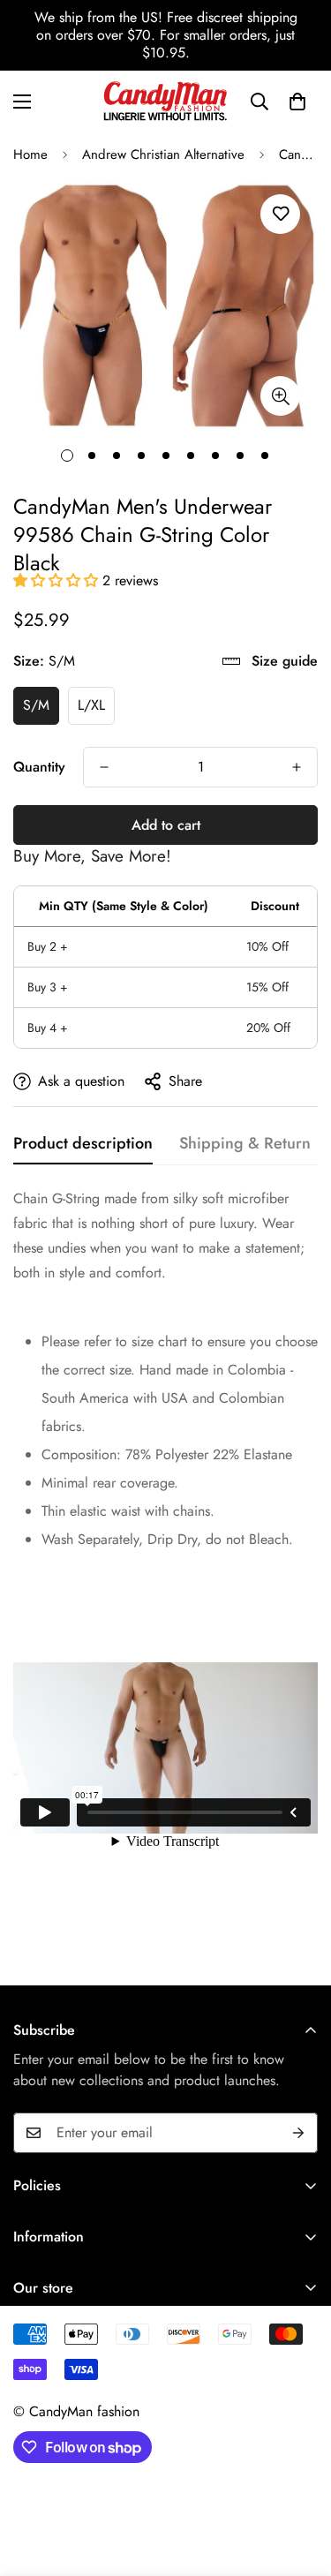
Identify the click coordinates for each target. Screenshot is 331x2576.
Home (30, 154)
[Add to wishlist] (280, 214)
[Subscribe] (298, 2133)
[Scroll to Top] (299, 2482)
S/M (36, 705)
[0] (297, 102)
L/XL (91, 705)
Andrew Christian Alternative (163, 154)
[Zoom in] (280, 396)
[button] (58, 580)
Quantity (39, 767)
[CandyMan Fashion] (165, 101)
